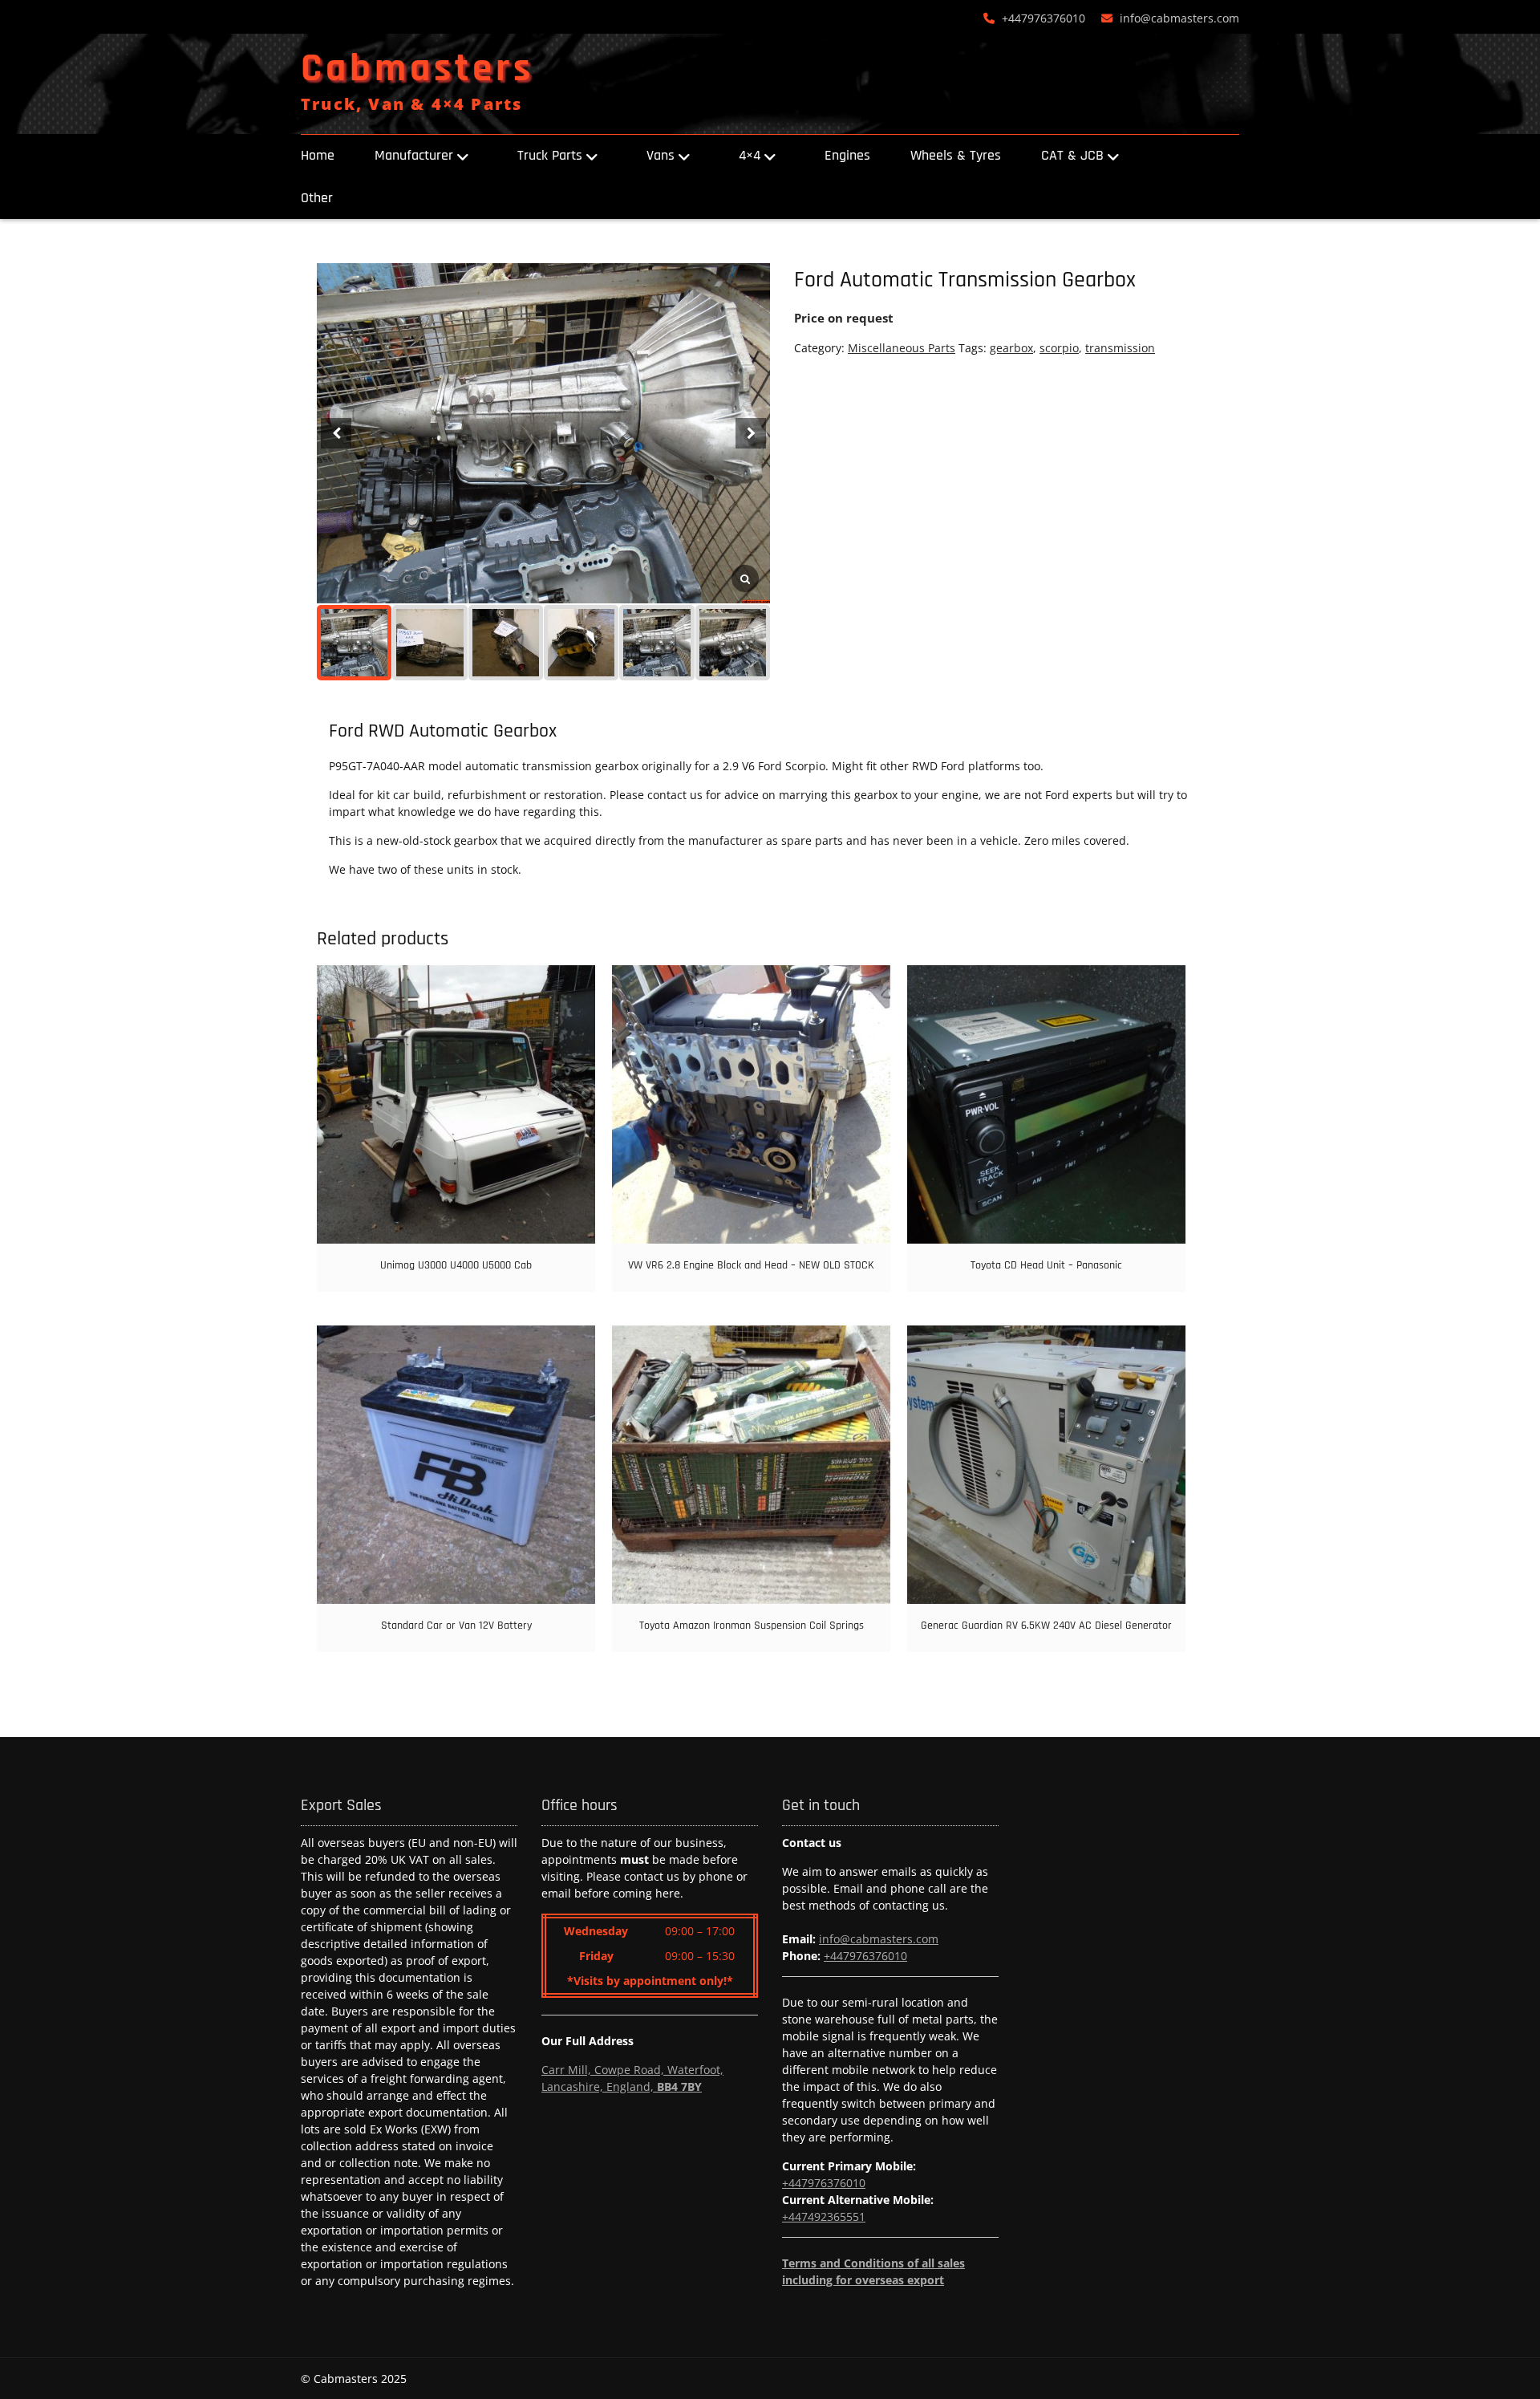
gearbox (1011, 348)
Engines (847, 155)
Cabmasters (417, 69)
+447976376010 (1044, 18)
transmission (1120, 348)
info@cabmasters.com (1179, 18)
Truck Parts (550, 155)
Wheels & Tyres (956, 155)
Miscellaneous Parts (902, 348)
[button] (751, 433)
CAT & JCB (1072, 155)
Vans (661, 155)
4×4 (750, 155)
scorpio (1059, 348)
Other (317, 198)
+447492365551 (824, 2216)
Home (318, 155)
